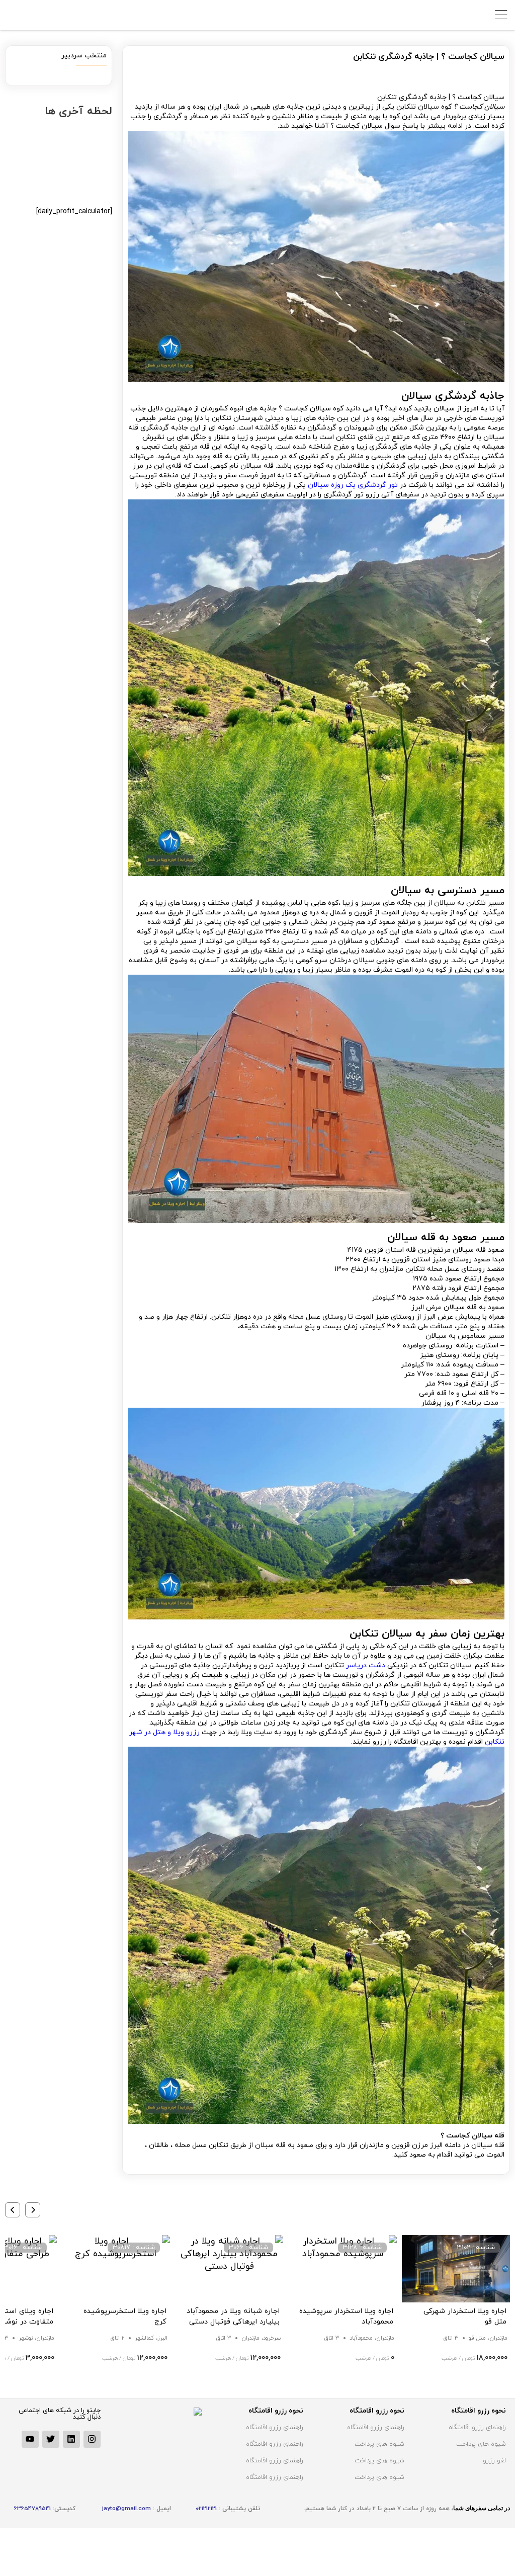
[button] (33, 2210)
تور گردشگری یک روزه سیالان (353, 485)
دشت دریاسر (366, 1665)
